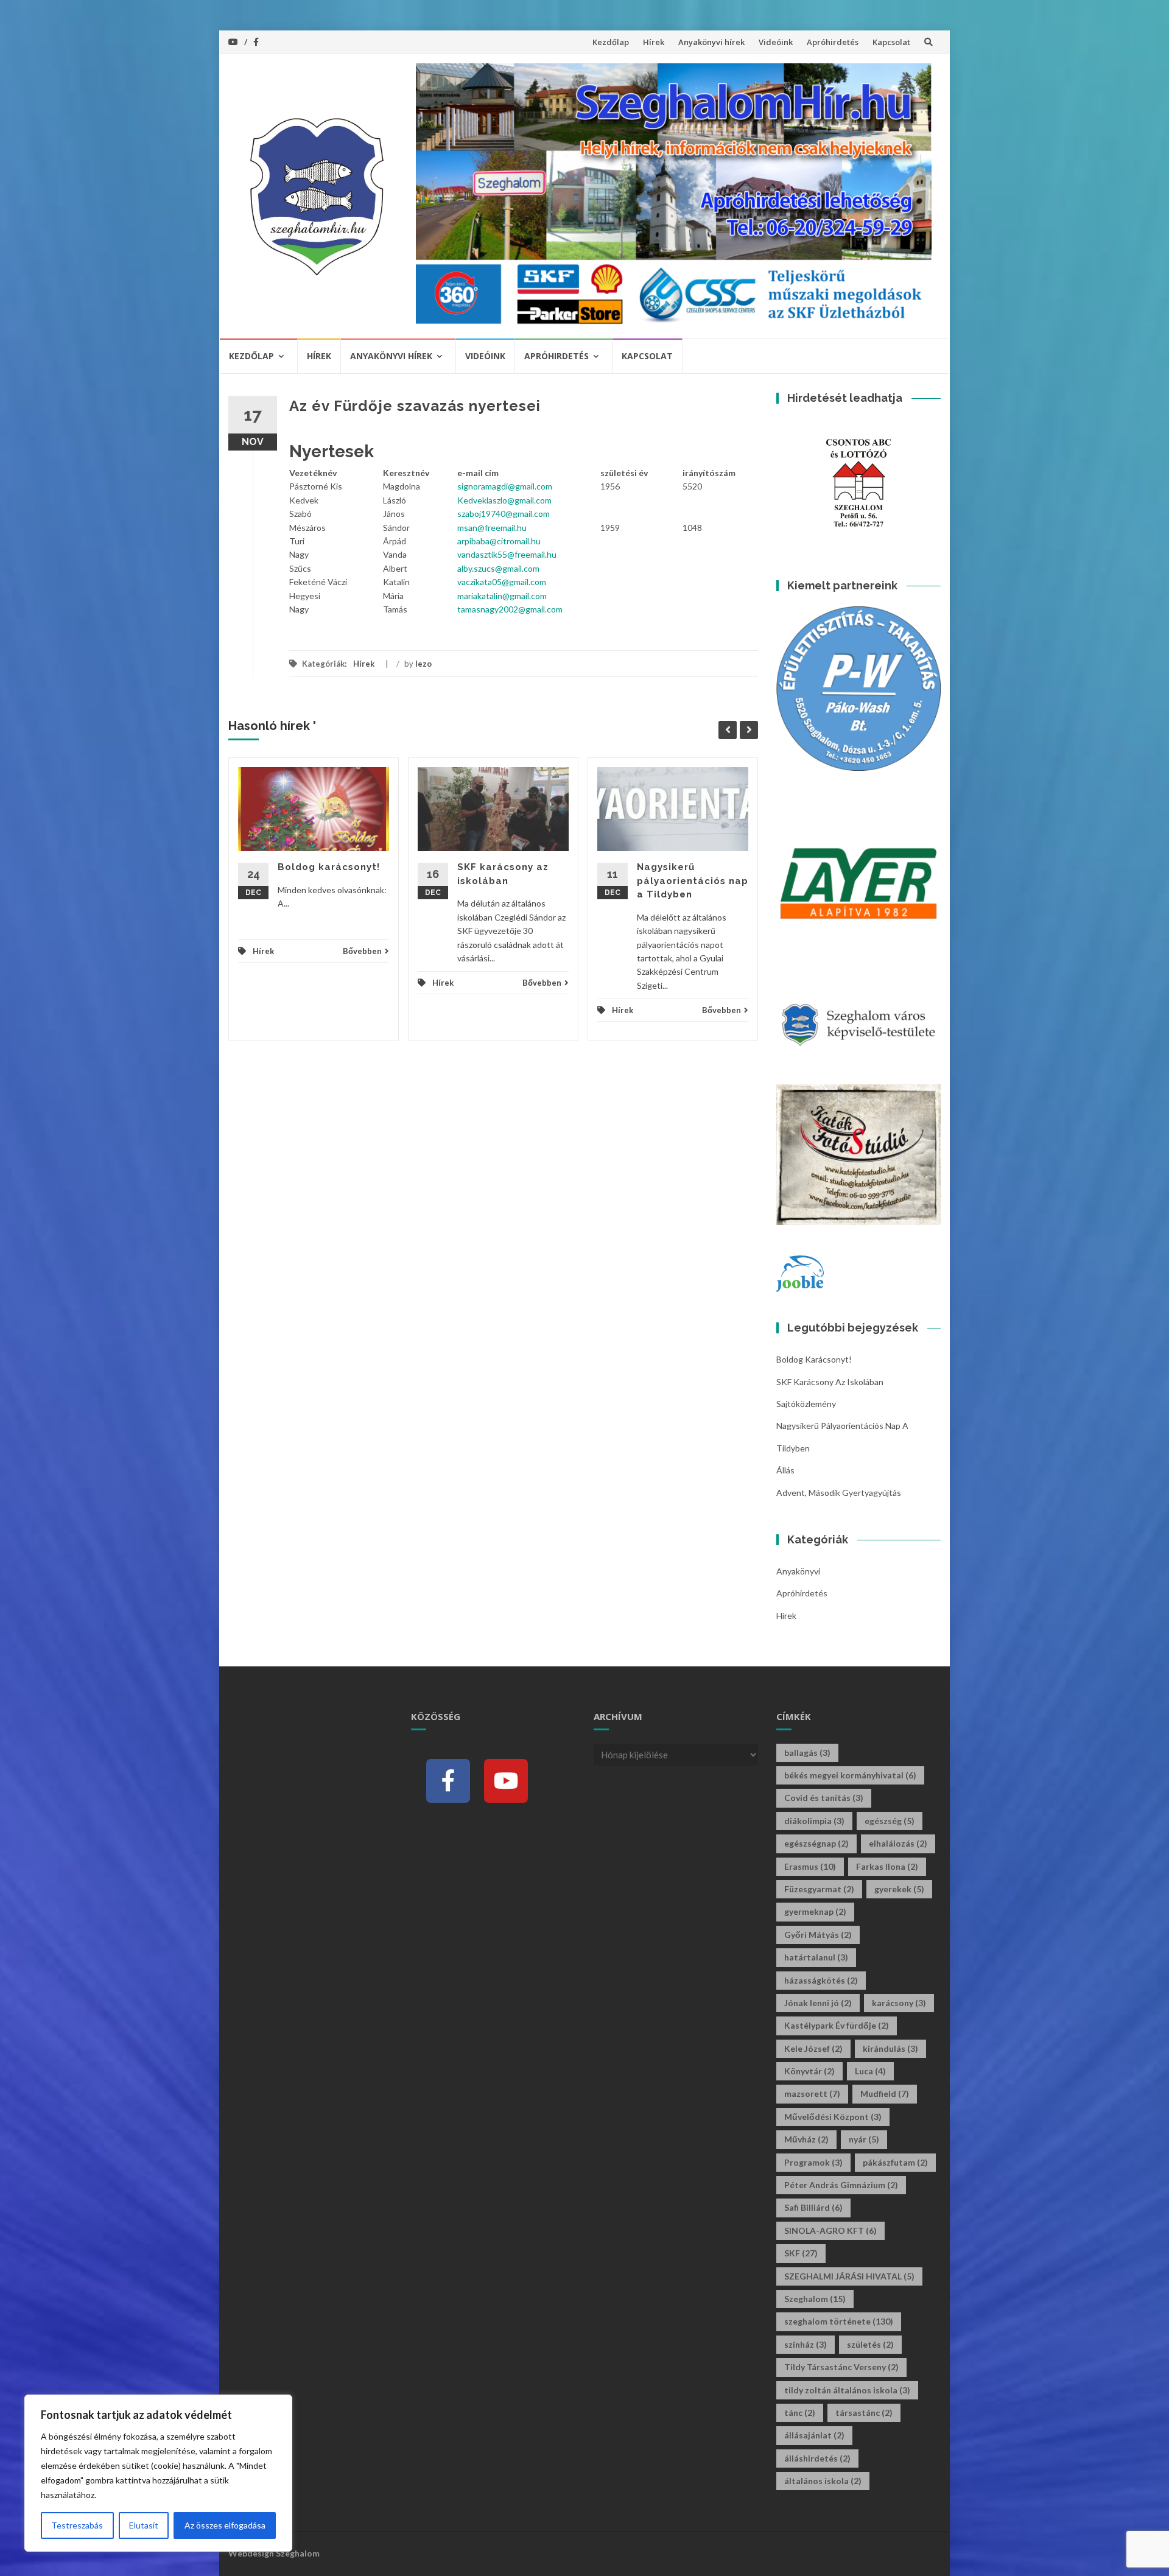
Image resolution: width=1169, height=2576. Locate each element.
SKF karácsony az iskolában (830, 1382)
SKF (801, 2253)
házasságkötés (821, 1980)
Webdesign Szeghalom (274, 2553)
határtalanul (816, 1957)
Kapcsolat (891, 42)
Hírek (654, 42)
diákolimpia (814, 1821)
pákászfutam (895, 2162)
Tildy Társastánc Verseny (841, 2367)
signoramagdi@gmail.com (505, 486)
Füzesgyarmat (819, 1889)
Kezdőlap (611, 42)
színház (806, 2344)
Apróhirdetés (833, 42)
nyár (864, 2139)
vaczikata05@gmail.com (502, 582)
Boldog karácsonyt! (329, 867)
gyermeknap (815, 1911)
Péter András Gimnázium (841, 2185)
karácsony (899, 2003)
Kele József (813, 2048)
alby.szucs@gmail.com (498, 568)
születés (870, 2344)
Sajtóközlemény (806, 1404)
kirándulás (890, 2048)
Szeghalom (815, 2299)
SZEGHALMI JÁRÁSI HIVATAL (849, 2276)
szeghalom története (839, 2321)
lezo (423, 664)
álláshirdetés (817, 2458)
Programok (813, 2162)
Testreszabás (77, 2525)
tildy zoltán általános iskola (847, 2390)
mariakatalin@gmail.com (502, 596)
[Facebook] (448, 1781)
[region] (158, 2473)
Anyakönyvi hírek (711, 42)
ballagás (807, 1753)
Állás (785, 1470)
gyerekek (899, 1889)
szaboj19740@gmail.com (504, 514)
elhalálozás (898, 1843)
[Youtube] (506, 1781)
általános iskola (823, 2481)
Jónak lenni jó (818, 2003)
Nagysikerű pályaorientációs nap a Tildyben (693, 881)
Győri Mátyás (818, 1935)
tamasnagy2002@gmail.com (510, 609)
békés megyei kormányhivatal (850, 1775)
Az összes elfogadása (225, 2525)
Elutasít (144, 2525)
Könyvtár (809, 2071)
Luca (870, 2071)
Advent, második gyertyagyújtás (839, 1493)
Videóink (776, 42)
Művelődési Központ (833, 2117)
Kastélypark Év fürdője (837, 2025)
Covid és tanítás (824, 1798)
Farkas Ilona (887, 1866)
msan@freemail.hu (492, 528)
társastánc (864, 2413)
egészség (890, 1821)
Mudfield (885, 2093)
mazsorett (812, 2093)
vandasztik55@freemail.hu (507, 554)
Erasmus (810, 1866)
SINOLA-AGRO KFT (830, 2230)
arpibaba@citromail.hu (499, 541)
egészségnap (816, 1843)
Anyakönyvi (798, 1571)
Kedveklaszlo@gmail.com (504, 500)
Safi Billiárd (813, 2207)
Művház (806, 2139)
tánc (800, 2413)
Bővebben (362, 951)
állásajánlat (814, 2435)
